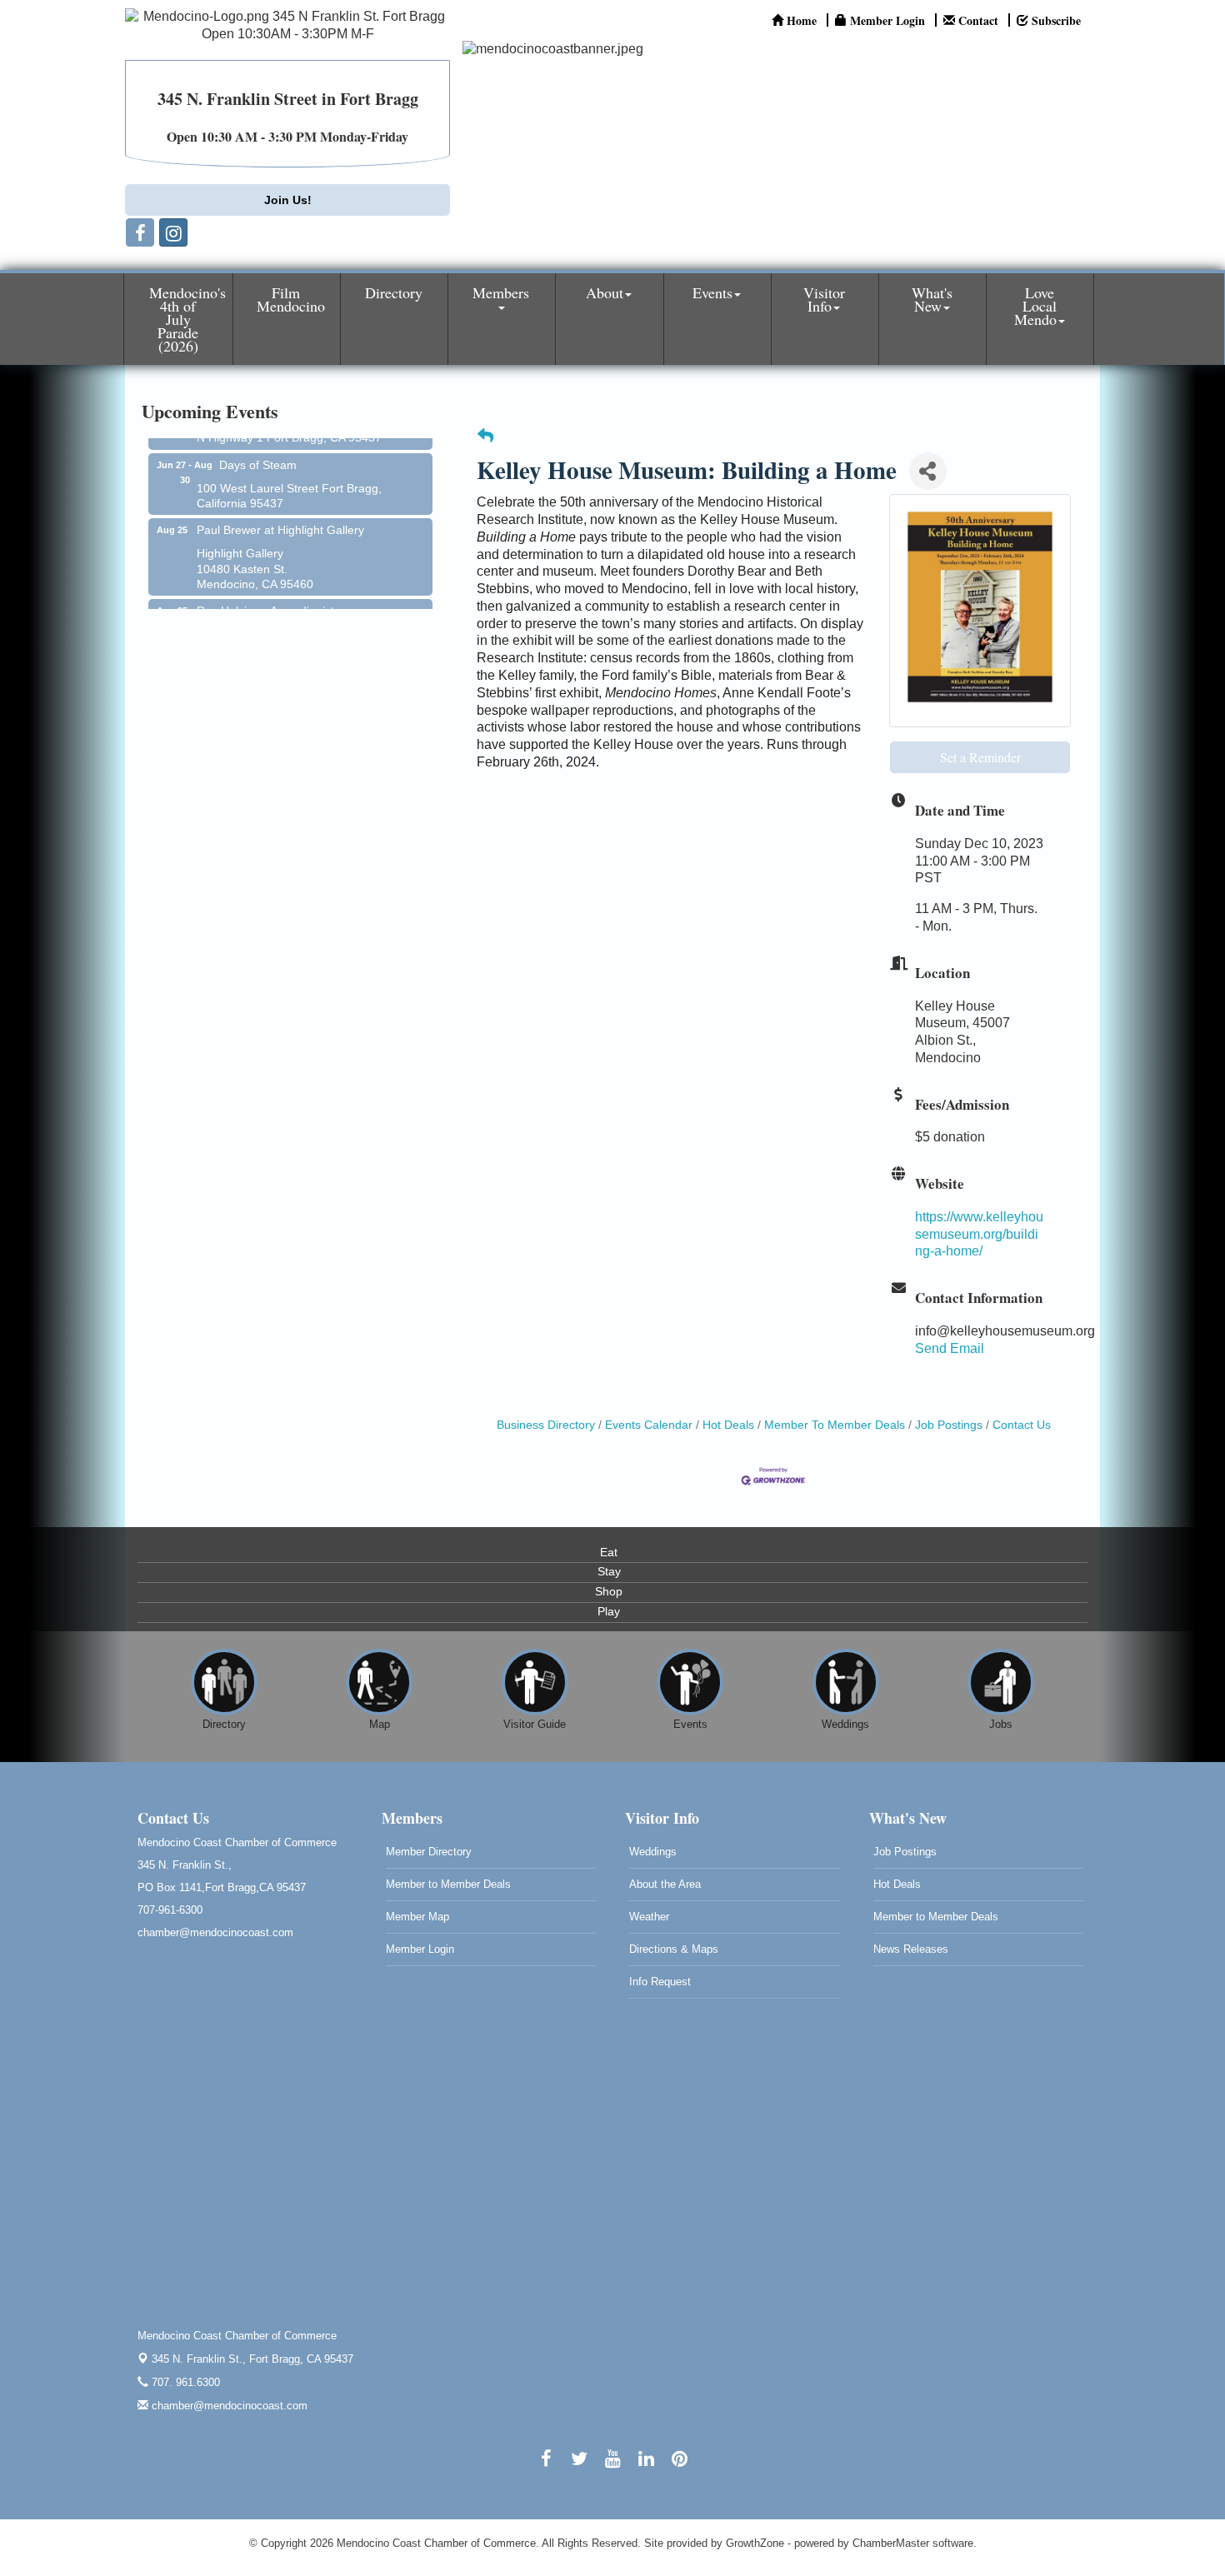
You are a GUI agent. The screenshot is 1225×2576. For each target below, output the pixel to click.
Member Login (420, 1949)
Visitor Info (824, 299)
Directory (394, 292)
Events (712, 292)
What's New (932, 299)
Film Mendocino (291, 299)
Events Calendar (649, 1425)
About (605, 292)
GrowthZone (755, 2543)
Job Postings (949, 1425)
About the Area (665, 1884)
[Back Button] (485, 437)
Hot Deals (728, 1425)
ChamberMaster (891, 2543)
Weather (649, 1917)
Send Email (950, 1348)
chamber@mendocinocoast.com (228, 2406)
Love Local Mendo (1035, 306)
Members (501, 292)
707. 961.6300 (184, 2382)
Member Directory (429, 1852)
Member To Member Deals (835, 1425)
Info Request (660, 1982)
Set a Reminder (980, 757)
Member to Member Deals (448, 1884)
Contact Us (1022, 1425)
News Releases (911, 1949)
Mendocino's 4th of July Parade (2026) (187, 319)
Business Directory (546, 1425)
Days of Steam (258, 446)
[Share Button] (928, 471)
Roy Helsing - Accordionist (265, 592)
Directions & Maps (674, 1949)
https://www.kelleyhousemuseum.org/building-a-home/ (979, 1234)
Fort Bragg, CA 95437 (252, 2359)
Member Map (417, 1917)
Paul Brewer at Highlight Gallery (280, 511)
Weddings (653, 1852)
